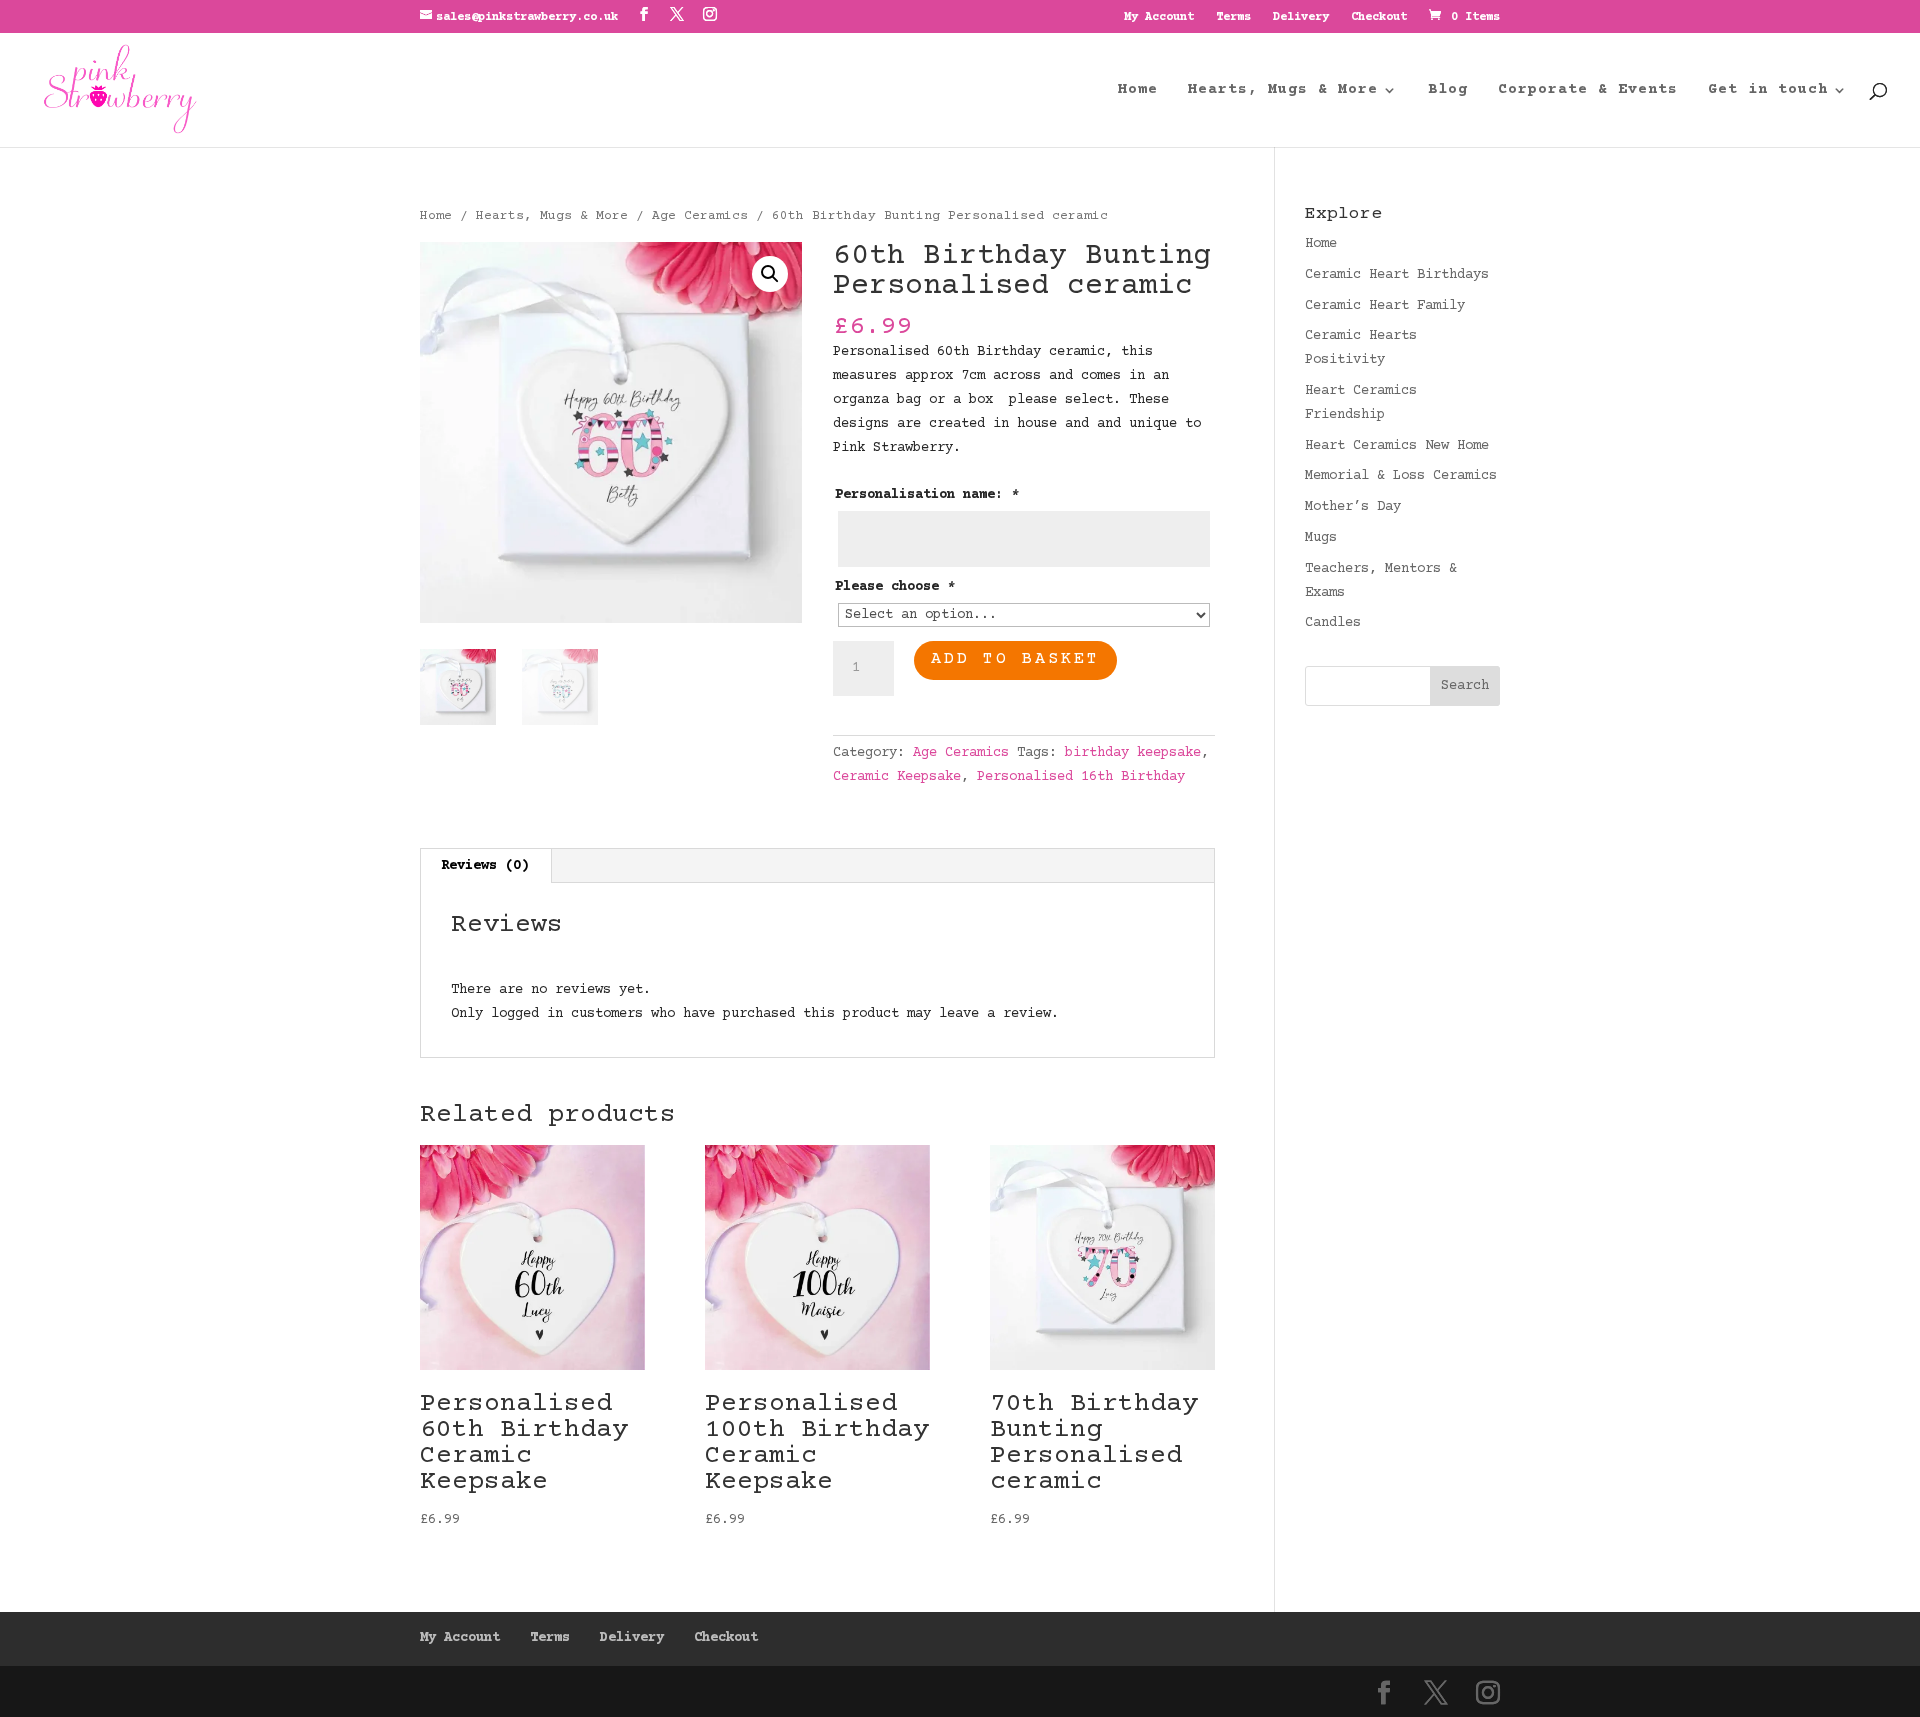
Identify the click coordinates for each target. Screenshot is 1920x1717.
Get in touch (1768, 90)
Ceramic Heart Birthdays (1397, 275)
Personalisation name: (927, 495)
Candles (1333, 623)
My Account (1159, 18)
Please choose (895, 587)
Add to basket (1015, 659)
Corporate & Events (1588, 90)
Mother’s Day (1353, 507)
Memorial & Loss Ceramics (1401, 476)
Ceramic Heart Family (1385, 306)
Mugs (1321, 538)
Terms (1233, 18)
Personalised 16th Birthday (1081, 777)
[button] (770, 274)
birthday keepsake (1133, 753)
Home (1138, 90)
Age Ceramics (700, 216)
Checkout (1379, 18)
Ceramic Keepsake (897, 777)
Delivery (1301, 18)
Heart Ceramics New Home (1397, 446)
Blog (1448, 90)
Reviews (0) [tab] (485, 866)
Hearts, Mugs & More (552, 216)
